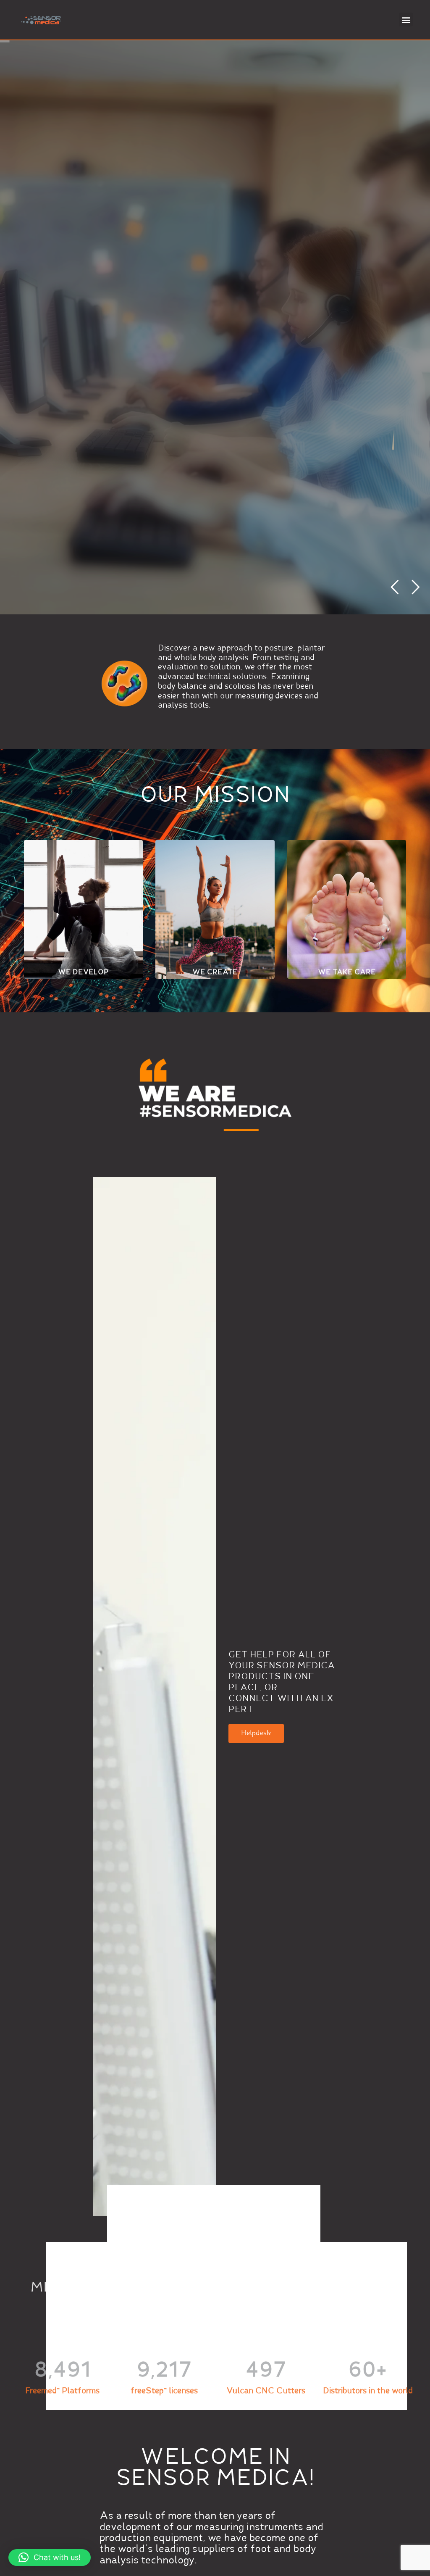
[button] (406, 20)
